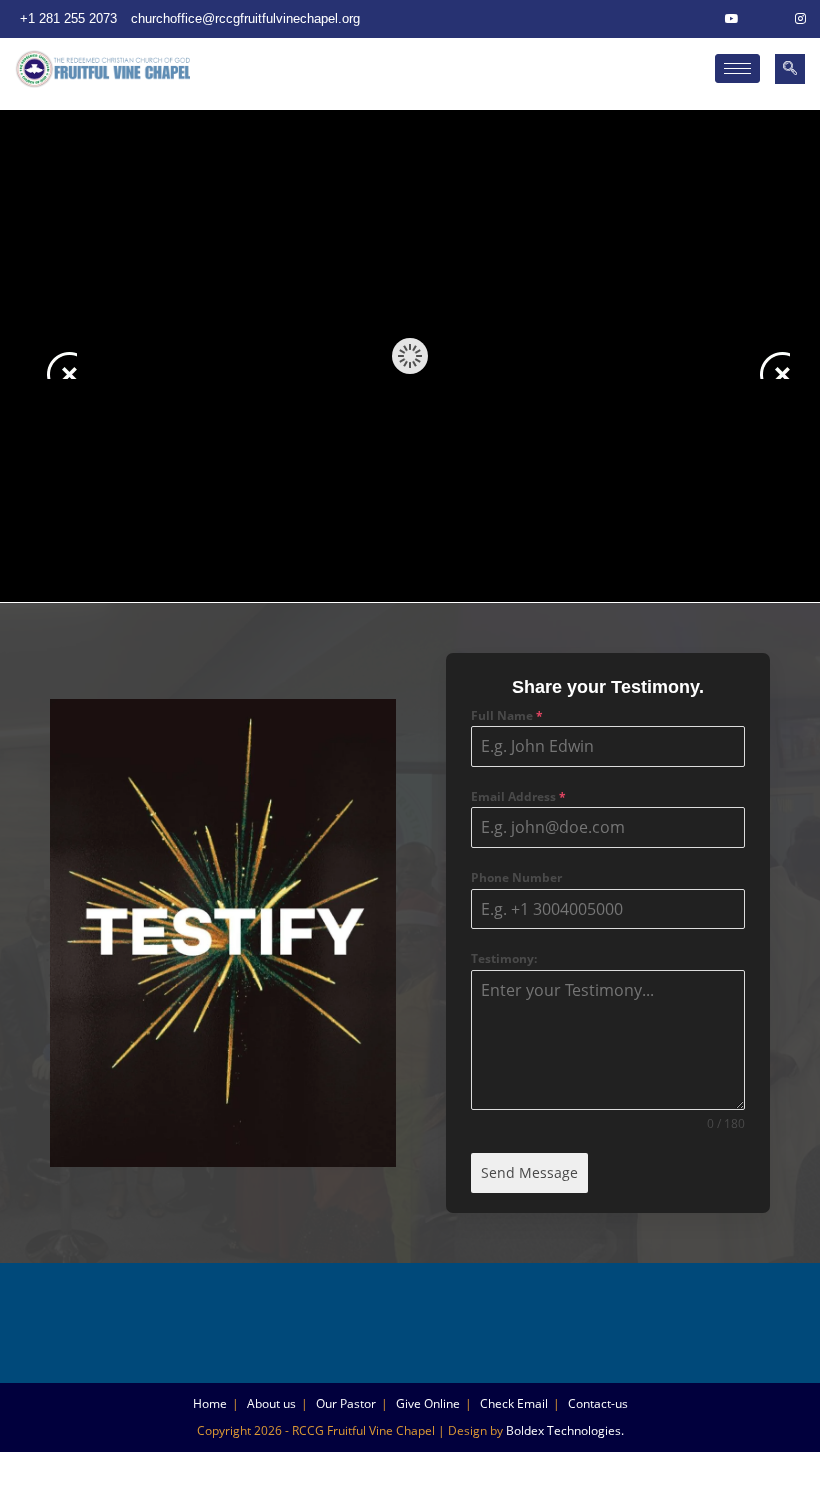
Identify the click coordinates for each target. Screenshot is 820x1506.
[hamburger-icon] (737, 68)
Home (210, 1403)
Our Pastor (346, 1403)
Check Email (514, 1403)
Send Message (529, 1172)
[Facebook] (698, 19)
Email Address (518, 796)
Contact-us (598, 1403)
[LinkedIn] (766, 19)
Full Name (507, 715)
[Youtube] (732, 19)
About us (271, 1403)
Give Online (428, 1403)
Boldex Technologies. (565, 1430)
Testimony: (504, 958)
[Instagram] (800, 19)
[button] (790, 69)
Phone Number (516, 877)
